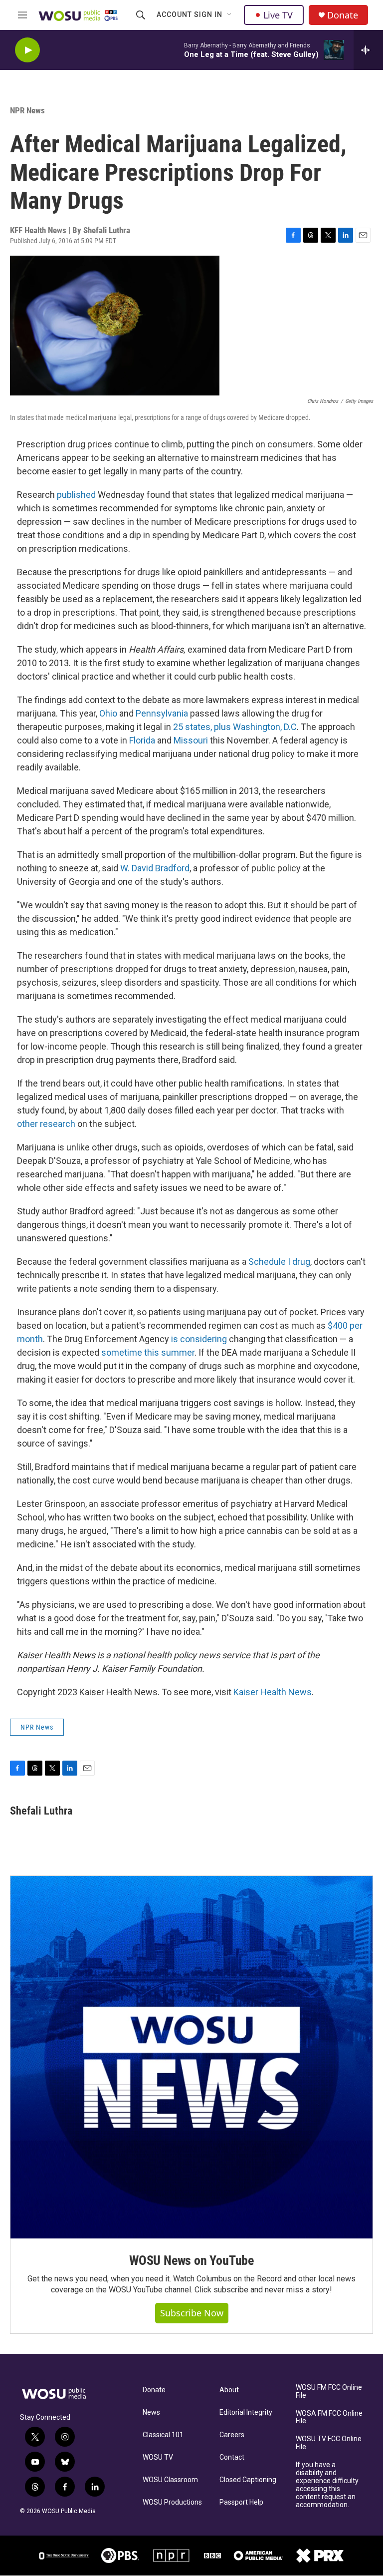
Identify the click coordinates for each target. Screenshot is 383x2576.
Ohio (108, 713)
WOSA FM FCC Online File (329, 2417)
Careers (232, 2435)
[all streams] (368, 50)
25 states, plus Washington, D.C (235, 727)
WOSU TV (158, 2457)
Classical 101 (163, 2435)
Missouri (191, 740)
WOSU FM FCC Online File (329, 2392)
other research (46, 1124)
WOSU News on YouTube (191, 2260)
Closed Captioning (248, 2480)
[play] (27, 50)
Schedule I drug (279, 1262)
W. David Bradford (155, 868)
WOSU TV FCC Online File (329, 2443)
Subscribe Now (192, 2313)
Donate (343, 15)
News (151, 2412)
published (76, 495)
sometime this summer (148, 1352)
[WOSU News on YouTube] (191, 2057)
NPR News (27, 110)
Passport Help (241, 2502)
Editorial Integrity (246, 2412)
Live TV (278, 15)
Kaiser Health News (273, 1692)
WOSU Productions (172, 2502)
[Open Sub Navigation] (230, 15)
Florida (142, 740)
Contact (232, 2457)
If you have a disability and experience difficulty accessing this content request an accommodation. (327, 2485)
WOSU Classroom (170, 2480)
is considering (199, 1339)
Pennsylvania (162, 713)
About (229, 2390)
